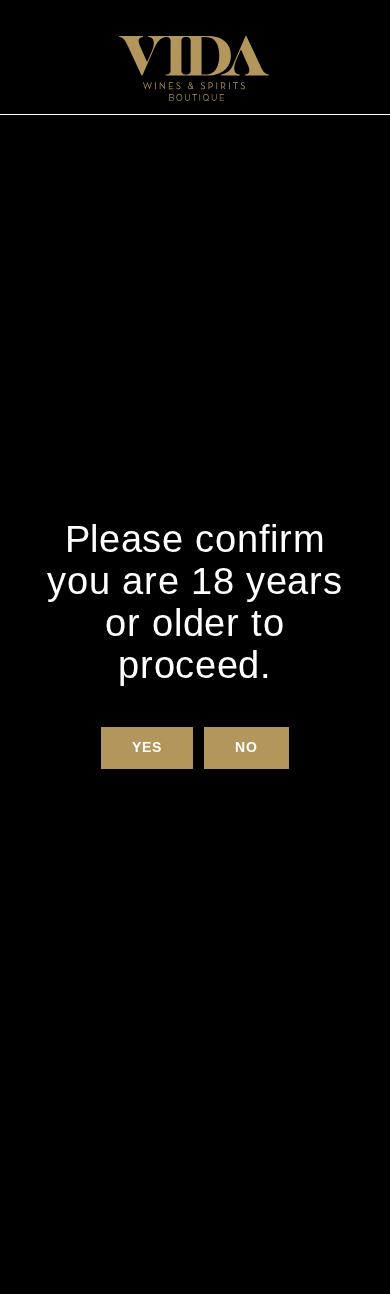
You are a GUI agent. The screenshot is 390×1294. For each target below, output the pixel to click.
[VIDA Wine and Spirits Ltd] (194, 68)
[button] (146, 748)
